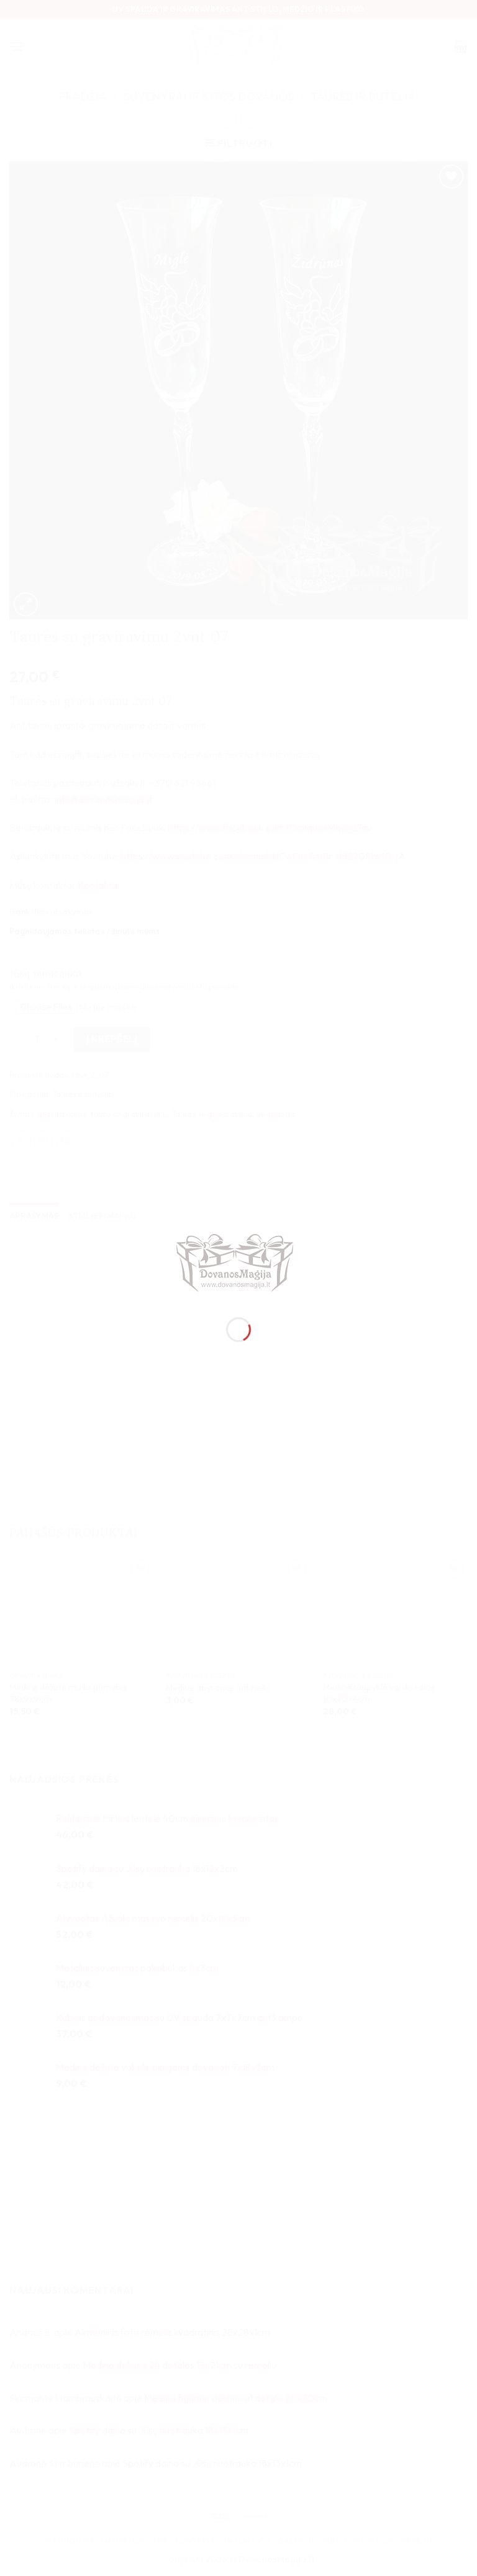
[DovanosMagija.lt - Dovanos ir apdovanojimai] (238, 1265)
